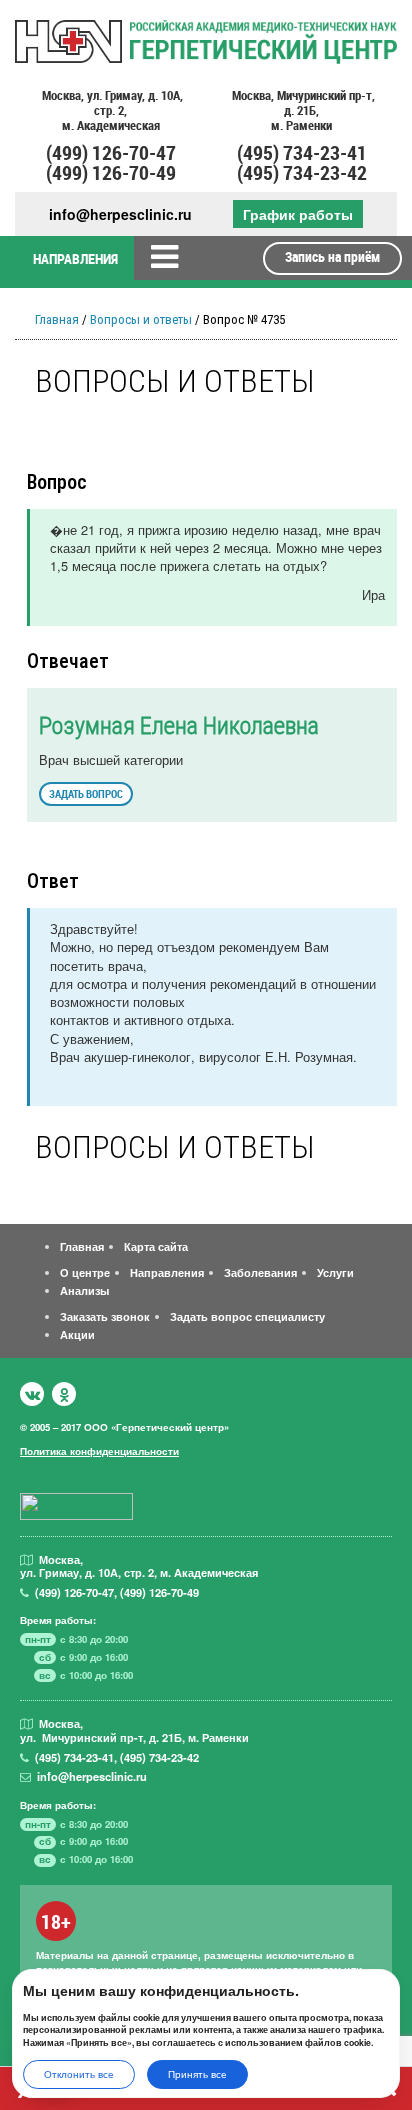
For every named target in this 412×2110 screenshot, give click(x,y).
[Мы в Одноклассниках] (64, 1394)
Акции (77, 1334)
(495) (74, 1757)
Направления (167, 1272)
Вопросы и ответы (141, 319)
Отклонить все (79, 2074)
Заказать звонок (105, 1316)
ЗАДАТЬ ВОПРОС (86, 793)
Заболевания (260, 1272)
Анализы (84, 1290)
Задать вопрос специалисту (247, 1316)
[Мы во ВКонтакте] (32, 1394)
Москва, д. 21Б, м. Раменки (302, 111)
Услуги (335, 1272)
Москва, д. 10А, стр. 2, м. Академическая (111, 111)
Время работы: (58, 1620)
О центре (85, 1272)
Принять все (197, 2074)
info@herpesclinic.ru (120, 214)
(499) (74, 1592)
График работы (298, 214)
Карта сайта (156, 1246)
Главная (57, 319)
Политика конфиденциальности (99, 1451)
